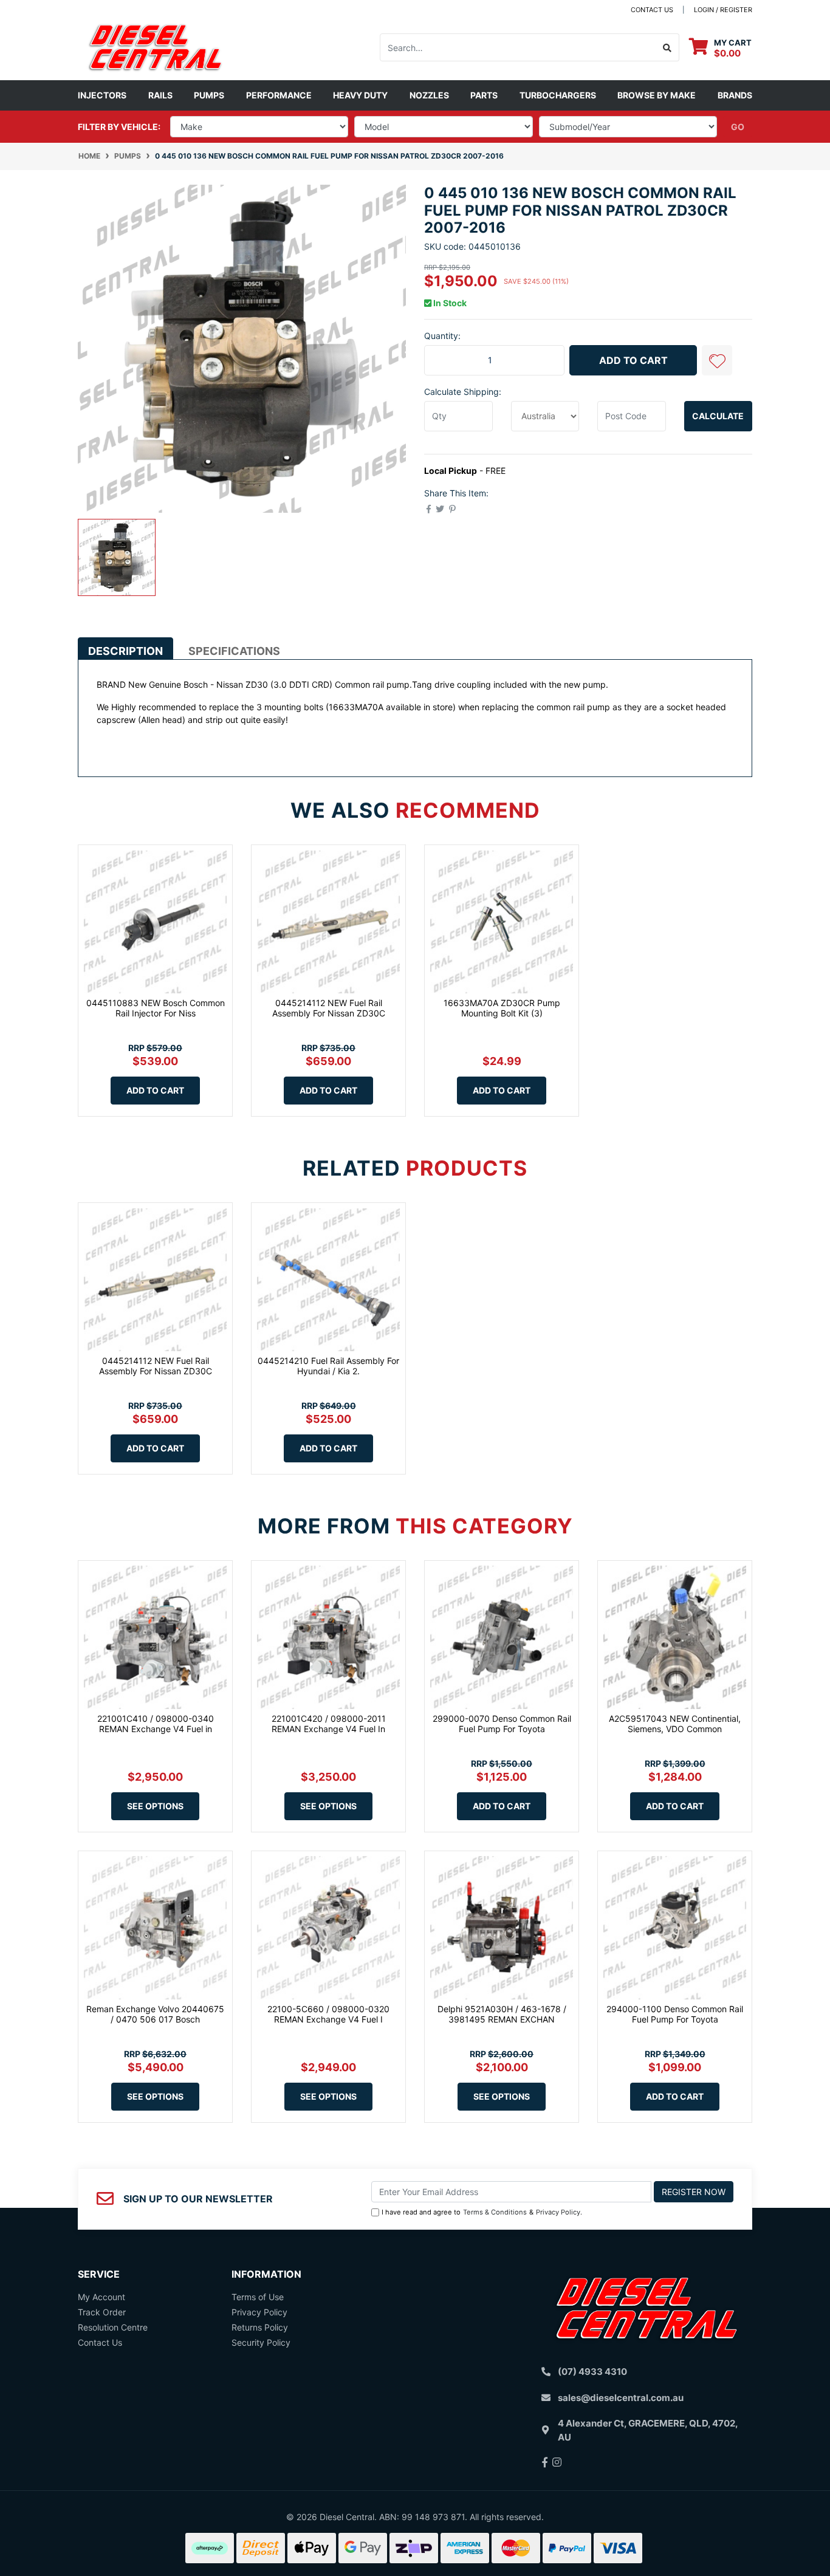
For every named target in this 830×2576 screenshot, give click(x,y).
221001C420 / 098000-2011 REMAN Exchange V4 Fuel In (329, 1724)
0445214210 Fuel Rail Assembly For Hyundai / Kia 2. (328, 1366)
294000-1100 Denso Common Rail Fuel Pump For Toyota (675, 2014)
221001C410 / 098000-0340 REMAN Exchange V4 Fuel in (156, 1724)
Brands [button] (735, 95)
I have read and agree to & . (482, 2212)
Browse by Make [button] (657, 95)
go (738, 127)
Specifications (234, 651)
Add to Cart (633, 360)
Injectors (102, 95)
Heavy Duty (360, 95)
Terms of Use (258, 2297)
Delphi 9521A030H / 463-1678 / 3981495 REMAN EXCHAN (502, 2014)
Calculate (718, 416)
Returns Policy (260, 2327)
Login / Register (723, 10)
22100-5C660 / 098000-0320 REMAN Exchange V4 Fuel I (328, 2014)
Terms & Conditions (495, 2212)
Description (125, 651)
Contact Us (100, 2342)
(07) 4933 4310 (592, 2372)
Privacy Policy (558, 2212)
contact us (652, 10)
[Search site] (667, 47)
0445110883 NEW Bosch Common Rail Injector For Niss (156, 1008)
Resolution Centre (113, 2327)
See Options (155, 1806)
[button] (717, 360)
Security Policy (261, 2342)
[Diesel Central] (155, 46)
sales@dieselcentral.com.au (621, 2398)
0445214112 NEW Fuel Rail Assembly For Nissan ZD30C (329, 1008)
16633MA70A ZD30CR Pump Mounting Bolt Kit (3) (502, 1008)
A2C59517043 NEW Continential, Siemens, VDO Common (675, 1724)
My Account (101, 2297)
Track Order (102, 2312)
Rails (160, 95)
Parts (484, 95)
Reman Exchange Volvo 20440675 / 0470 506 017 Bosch (155, 2014)
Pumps (209, 95)
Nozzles (429, 95)
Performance (279, 95)
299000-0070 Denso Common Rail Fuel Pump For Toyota (502, 1724)
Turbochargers (558, 95)
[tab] (125, 648)
